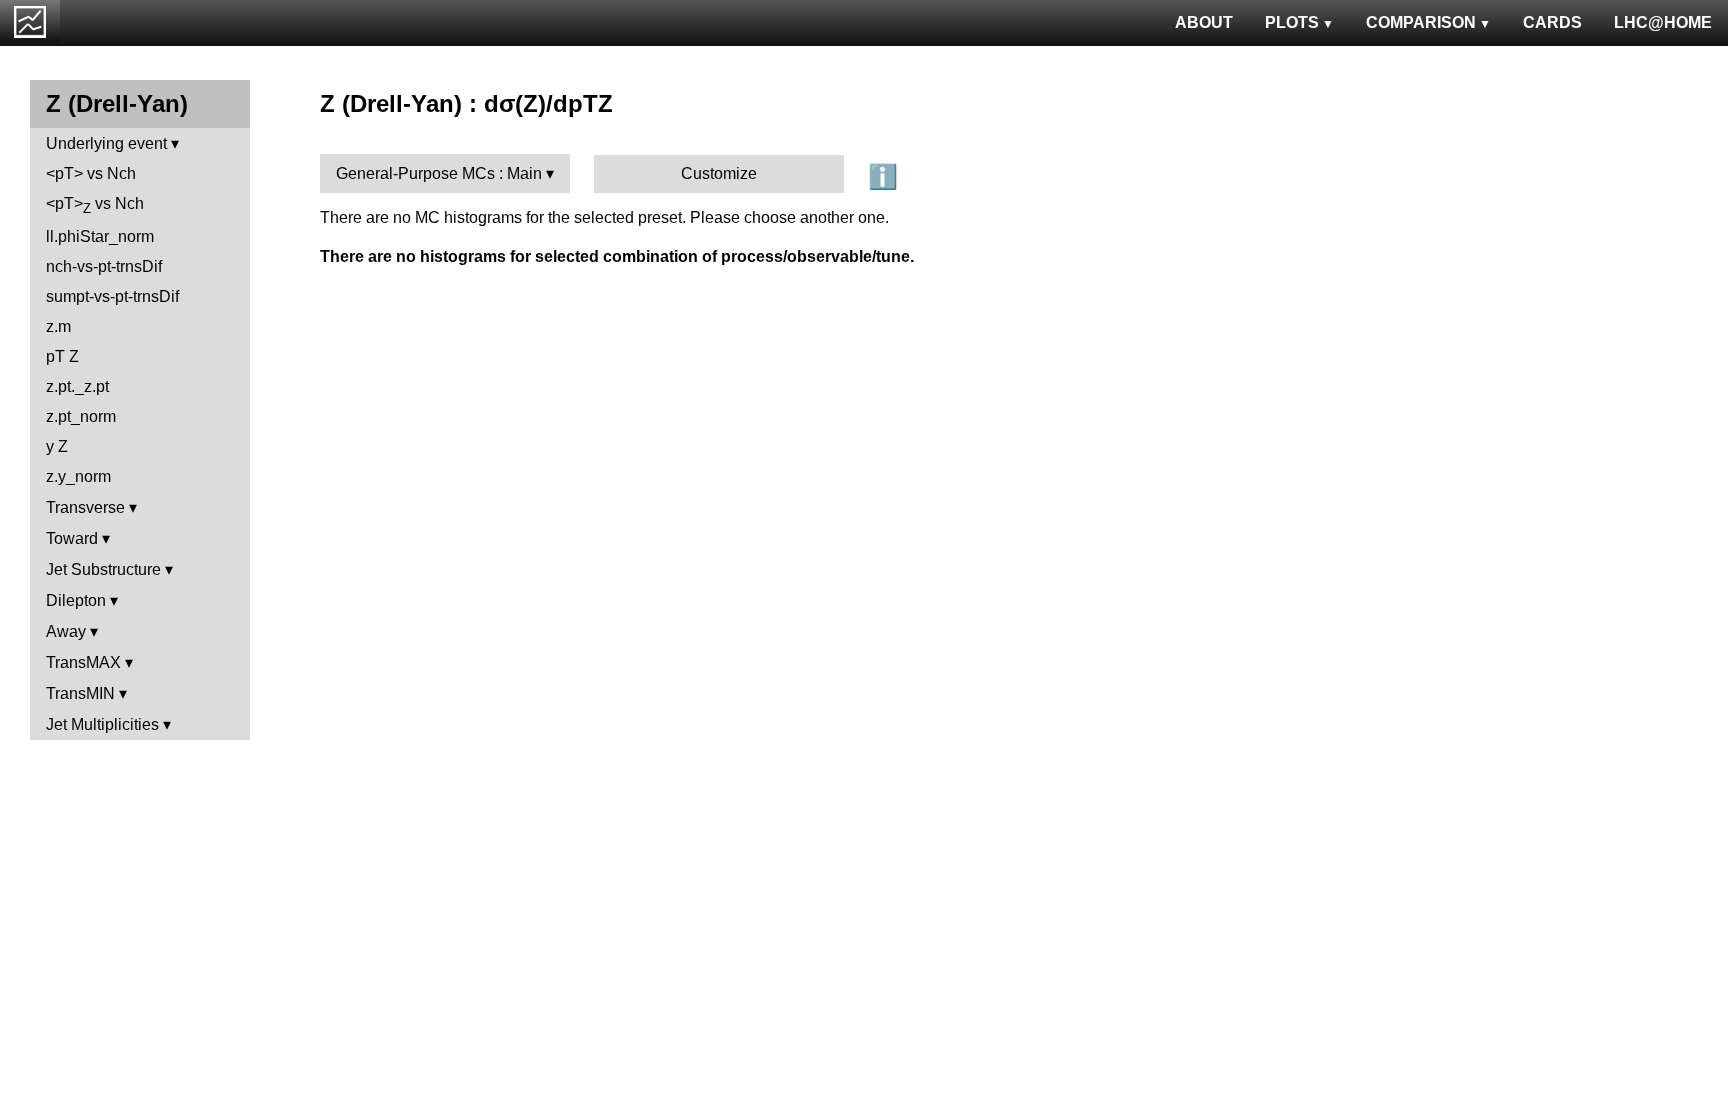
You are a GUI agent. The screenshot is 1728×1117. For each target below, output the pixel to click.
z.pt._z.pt (77, 386)
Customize (719, 173)
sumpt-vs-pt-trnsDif (112, 296)
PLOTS (1292, 22)
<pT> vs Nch (91, 173)
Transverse (85, 507)
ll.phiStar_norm (100, 236)
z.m (58, 326)
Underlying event (106, 143)
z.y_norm (78, 476)
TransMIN (80, 693)
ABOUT (1204, 22)
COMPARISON (1421, 22)
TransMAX (83, 662)
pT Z (62, 356)
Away (66, 631)
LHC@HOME (1663, 22)
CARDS (1552, 22)
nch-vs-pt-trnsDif (104, 266)
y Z (57, 446)
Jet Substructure (103, 569)
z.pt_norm (81, 416)
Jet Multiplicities (102, 724)
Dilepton (76, 600)
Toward (72, 538)
